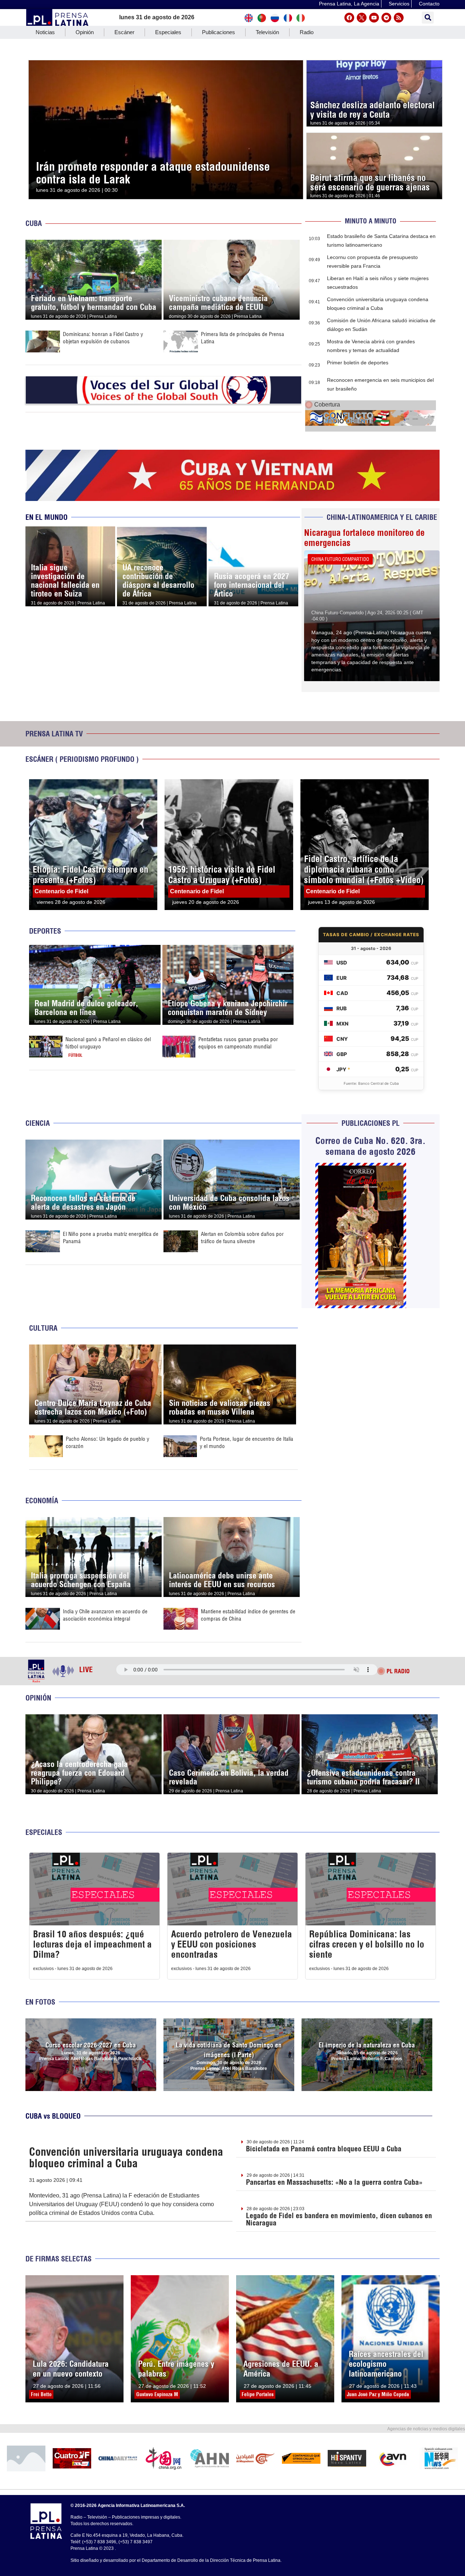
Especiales (168, 32)
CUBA (34, 223)
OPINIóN (38, 1698)
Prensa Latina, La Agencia (349, 4)
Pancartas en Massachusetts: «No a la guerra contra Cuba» (334, 2182)
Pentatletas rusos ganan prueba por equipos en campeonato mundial (238, 1043)
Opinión (85, 32)
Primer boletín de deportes (358, 363)
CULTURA (43, 1328)
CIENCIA (38, 1123)
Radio (307, 32)
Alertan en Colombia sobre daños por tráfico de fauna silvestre (242, 1238)
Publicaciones (219, 32)
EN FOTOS (40, 2002)
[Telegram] (386, 18)
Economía (42, 1501)
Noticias (45, 32)
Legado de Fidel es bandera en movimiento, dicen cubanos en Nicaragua (339, 2219)
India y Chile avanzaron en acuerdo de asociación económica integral (105, 1615)
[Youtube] (374, 18)
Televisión (267, 32)
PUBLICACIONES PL (371, 1123)
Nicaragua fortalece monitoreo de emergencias (364, 538)
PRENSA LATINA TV (54, 734)
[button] (428, 18)
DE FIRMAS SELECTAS (58, 2259)
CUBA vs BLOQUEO (53, 2116)
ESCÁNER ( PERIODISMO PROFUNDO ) (82, 759)
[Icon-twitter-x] (362, 18)
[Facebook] (349, 18)
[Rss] (399, 18)
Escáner (124, 32)
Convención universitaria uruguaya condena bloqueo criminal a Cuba (126, 2158)
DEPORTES (45, 931)
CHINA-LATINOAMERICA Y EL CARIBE (382, 517)
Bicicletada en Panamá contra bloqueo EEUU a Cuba (324, 2149)
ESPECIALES (44, 1832)
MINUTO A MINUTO (371, 221)
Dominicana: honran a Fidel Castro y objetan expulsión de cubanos (103, 338)
